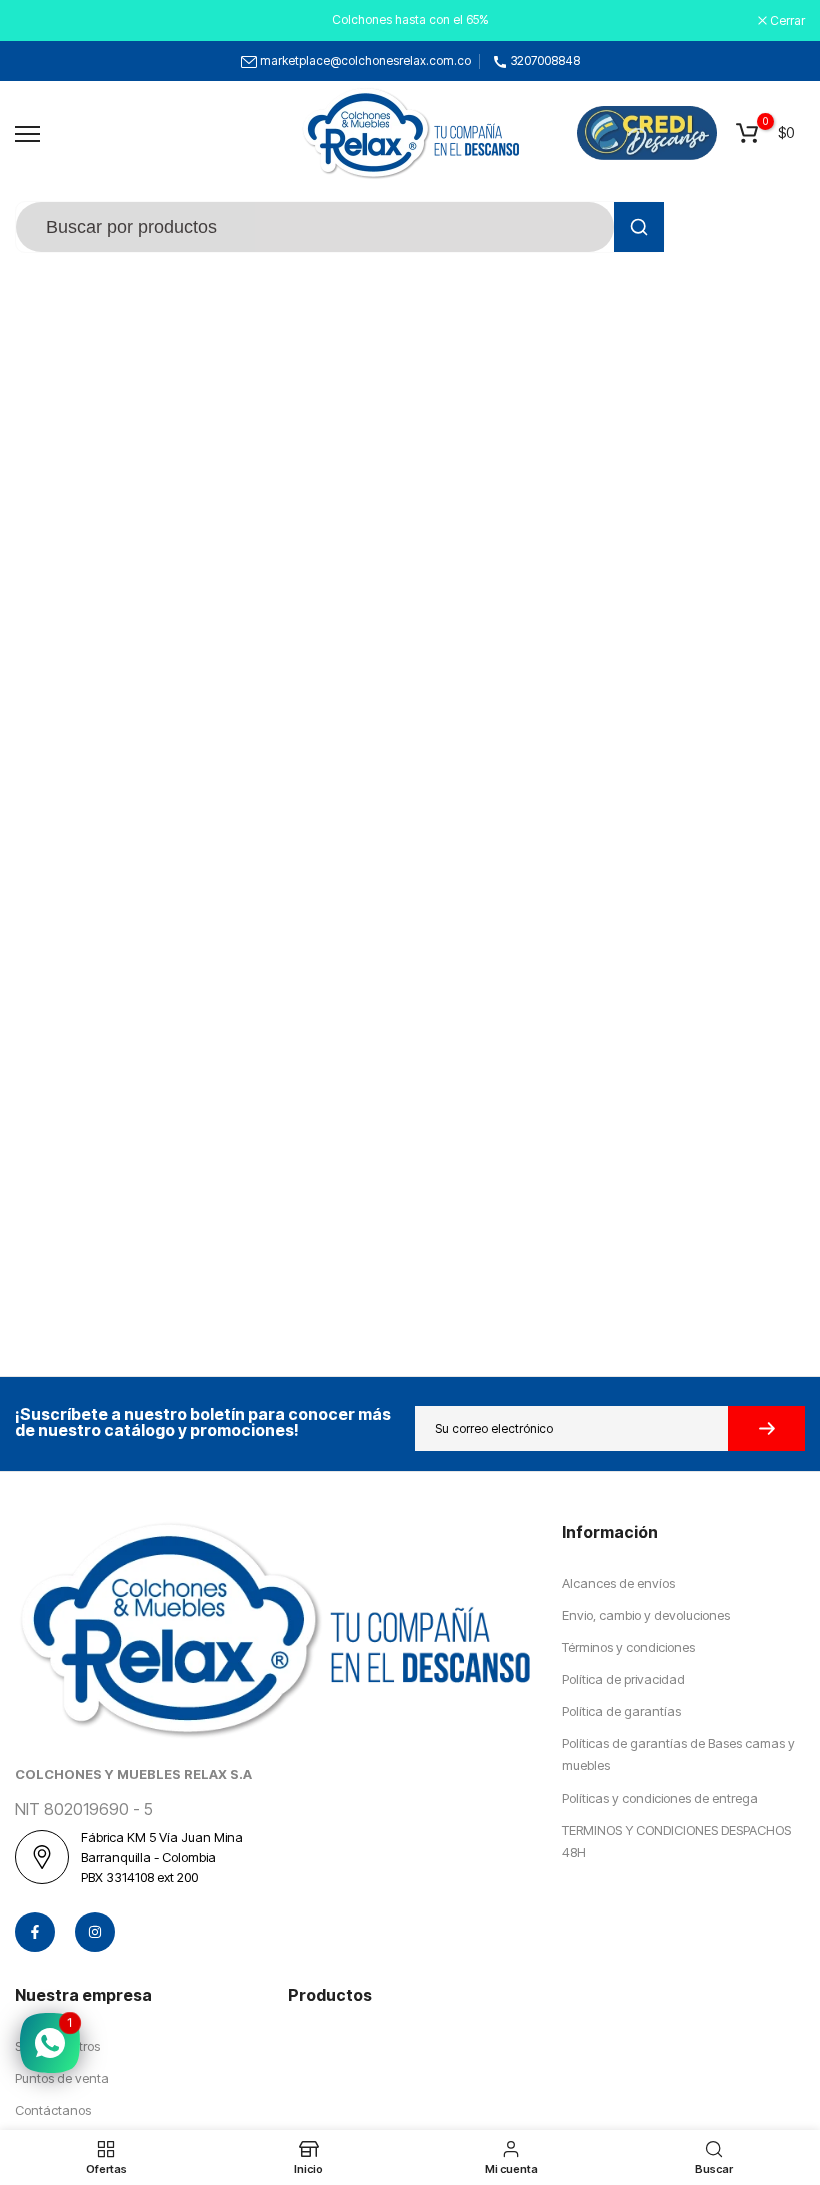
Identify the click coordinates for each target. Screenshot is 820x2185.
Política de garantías (621, 1711)
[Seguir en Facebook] (35, 1932)
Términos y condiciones (628, 1647)
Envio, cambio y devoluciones (646, 1615)
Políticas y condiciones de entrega (660, 1798)
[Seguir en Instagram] (95, 1932)
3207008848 (545, 60)
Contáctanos (53, 2110)
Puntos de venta (62, 2078)
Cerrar (43, 21)
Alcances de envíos (618, 1583)
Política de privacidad (623, 1679)
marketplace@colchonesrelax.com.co (365, 60)
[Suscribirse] (766, 1428)
